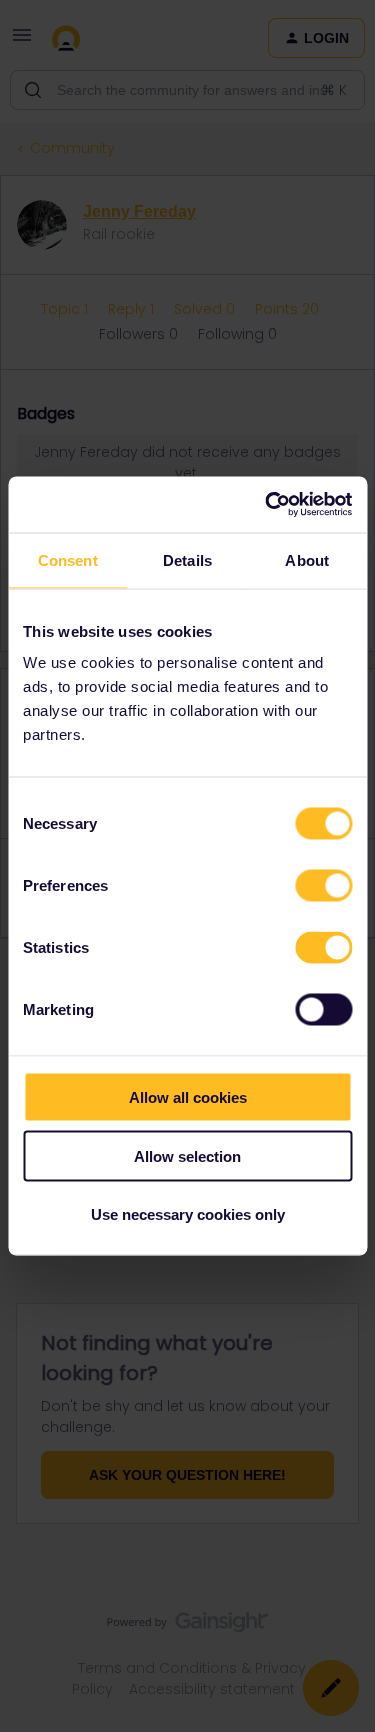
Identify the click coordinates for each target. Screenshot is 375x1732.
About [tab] (307, 559)
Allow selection (187, 1155)
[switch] (323, 886)
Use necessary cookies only (188, 1214)
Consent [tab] (68, 559)
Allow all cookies (188, 1097)
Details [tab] (187, 559)
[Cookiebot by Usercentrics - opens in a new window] (267, 505)
